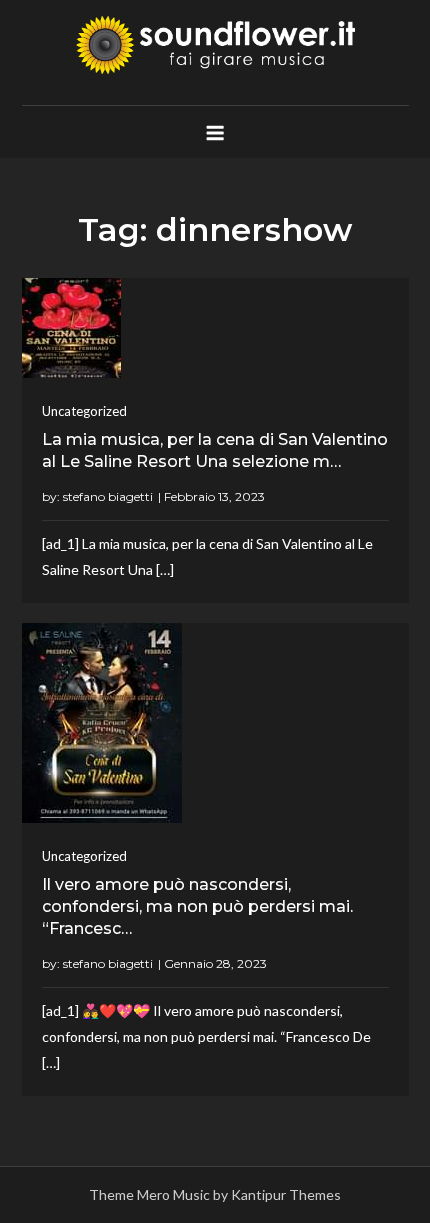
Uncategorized (84, 411)
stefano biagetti (108, 496)
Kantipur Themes (286, 1194)
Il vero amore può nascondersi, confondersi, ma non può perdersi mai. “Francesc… (197, 907)
